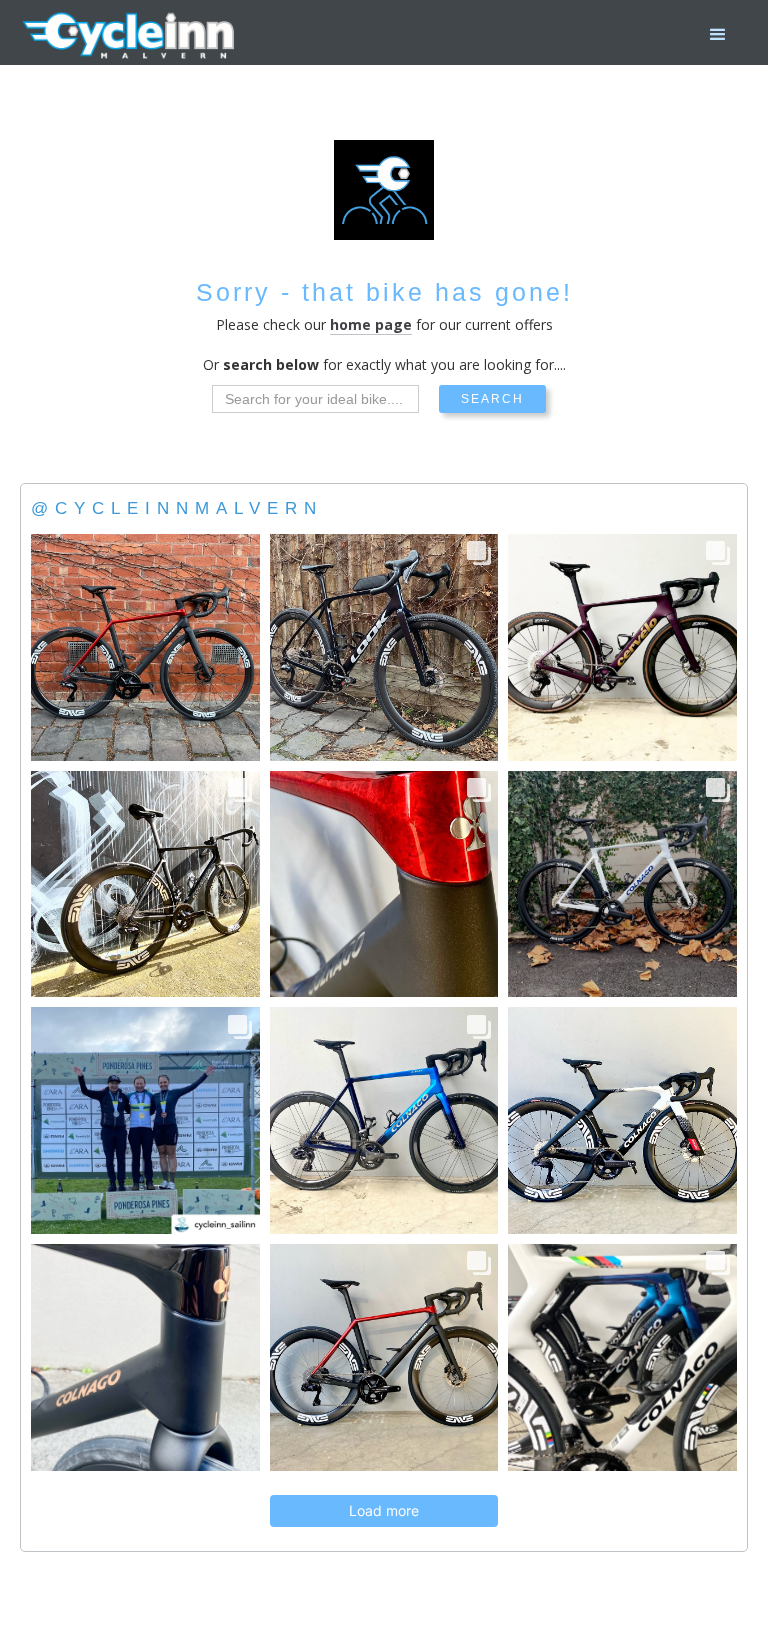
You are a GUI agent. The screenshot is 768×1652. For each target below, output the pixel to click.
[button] (718, 35)
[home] (130, 35)
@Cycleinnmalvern (177, 508)
